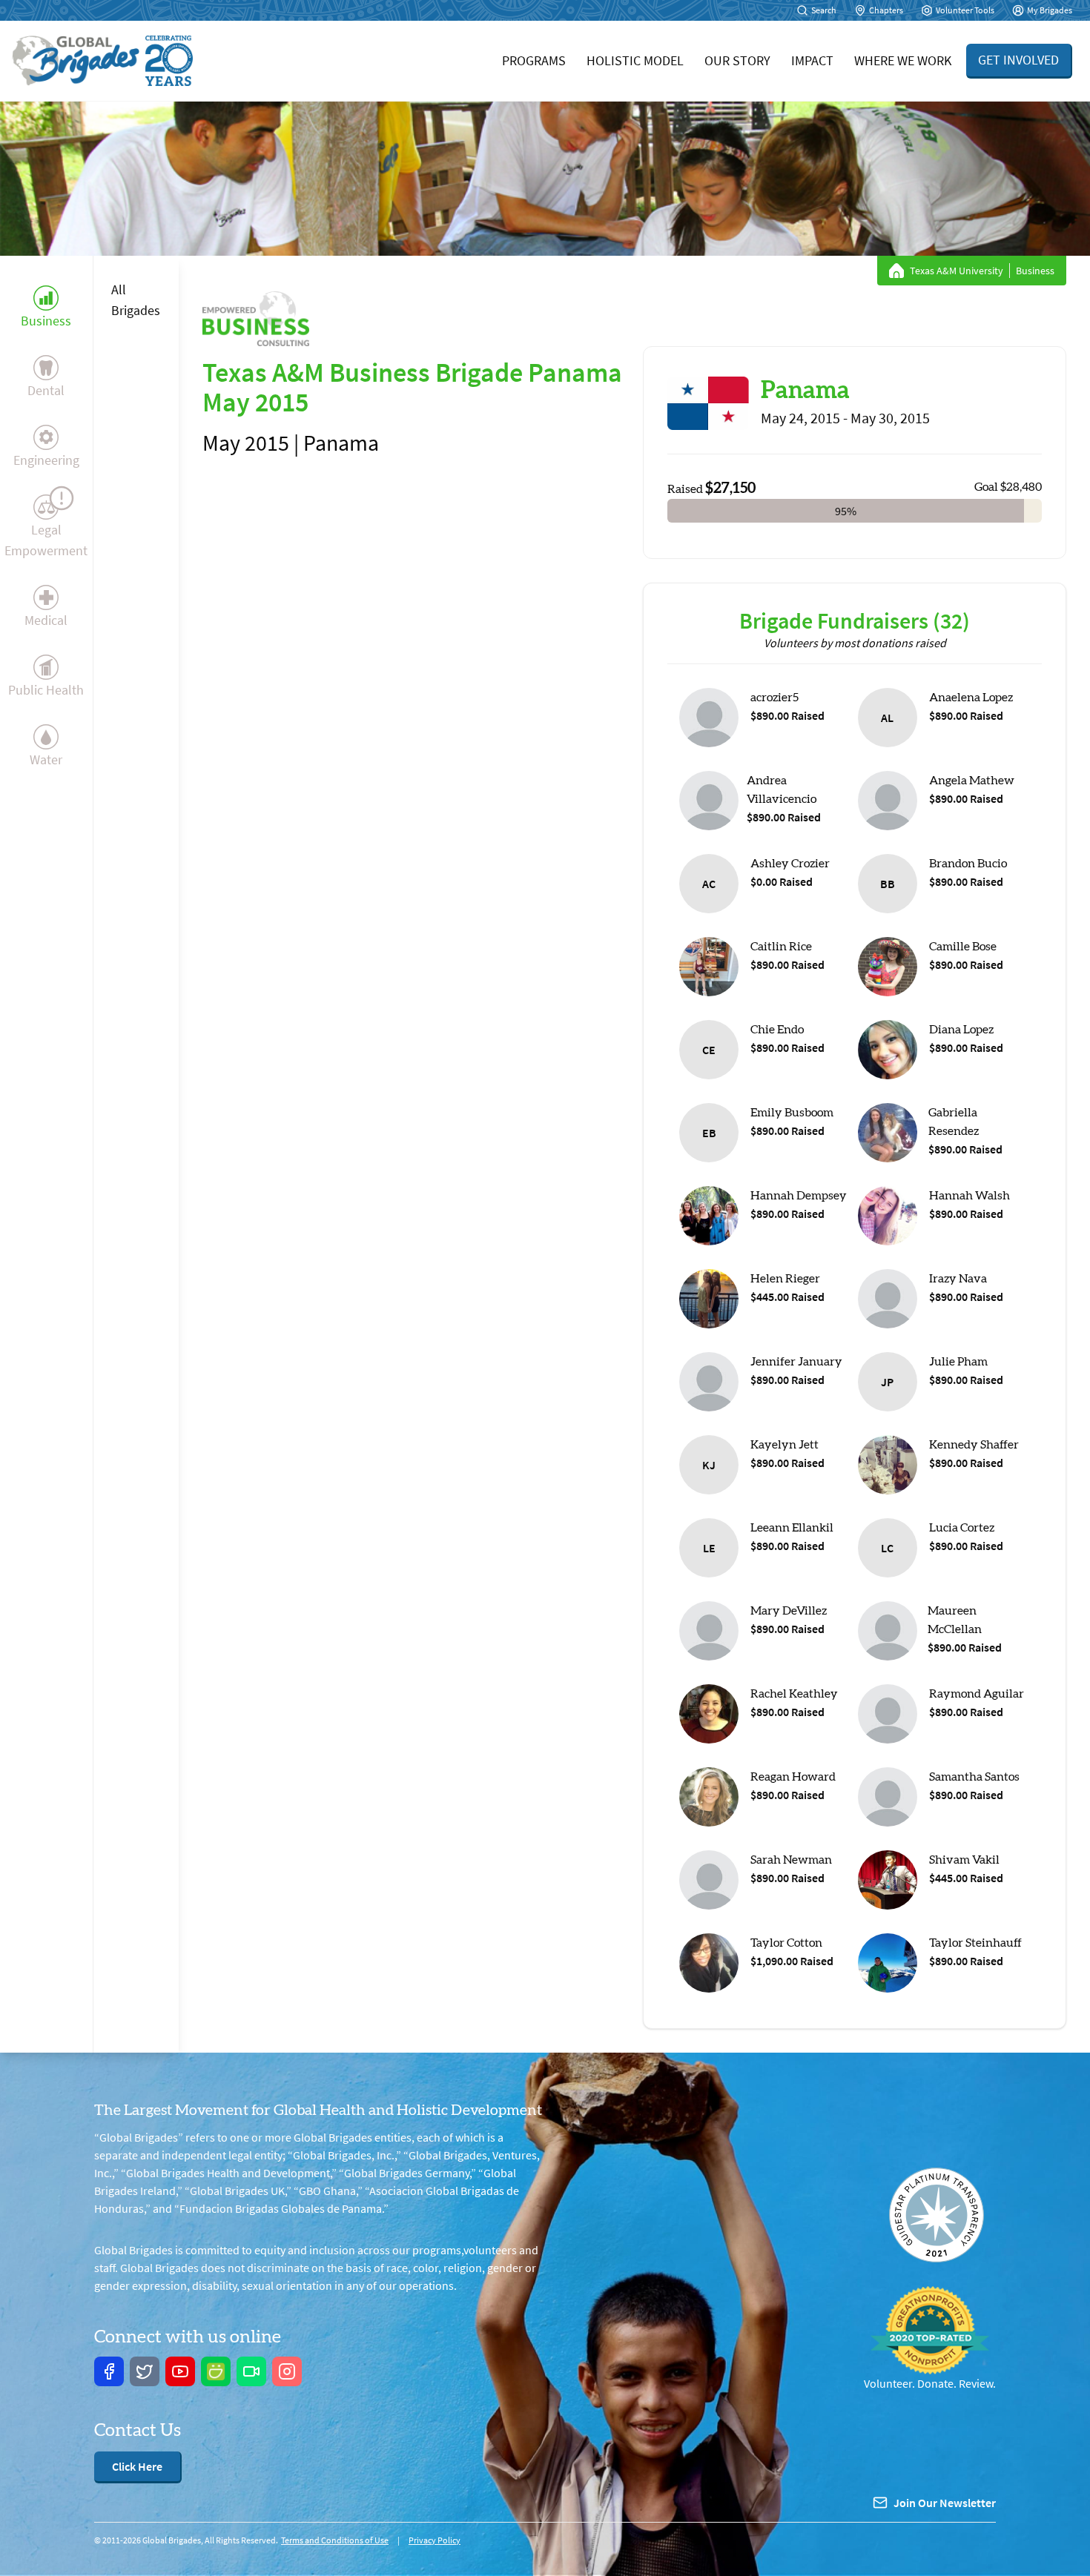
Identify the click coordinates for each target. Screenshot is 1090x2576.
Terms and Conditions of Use (335, 2540)
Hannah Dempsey (799, 1196)
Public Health (46, 690)
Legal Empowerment (46, 540)
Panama (805, 391)
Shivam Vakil (964, 1860)
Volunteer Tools (965, 10)
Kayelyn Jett (785, 1445)
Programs (534, 60)
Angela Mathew (972, 781)
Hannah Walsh (970, 1196)
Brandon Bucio (968, 864)
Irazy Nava (958, 1279)
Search (824, 10)
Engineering (46, 460)
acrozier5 (774, 698)
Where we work (903, 60)
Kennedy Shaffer (974, 1445)
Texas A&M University (957, 271)
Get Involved (1018, 60)
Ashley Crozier (790, 864)
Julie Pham (958, 1362)
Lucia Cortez (962, 1528)
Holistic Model (635, 60)
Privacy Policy (435, 2540)
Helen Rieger (785, 1279)
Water (46, 759)
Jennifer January (796, 1362)
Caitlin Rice (781, 947)
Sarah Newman (791, 1860)
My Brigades (1050, 10)
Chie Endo (777, 1030)
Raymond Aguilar (977, 1694)
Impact (812, 60)
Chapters (886, 10)
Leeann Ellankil (792, 1528)
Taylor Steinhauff (975, 1943)
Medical (46, 620)
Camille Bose (963, 947)
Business (46, 321)
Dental (46, 390)
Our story (737, 60)
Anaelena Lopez (971, 698)
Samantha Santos (974, 1777)
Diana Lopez (961, 1030)
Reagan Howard (793, 1777)
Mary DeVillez (789, 1611)
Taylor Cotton (786, 1943)
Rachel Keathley (794, 1694)
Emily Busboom (792, 1113)
